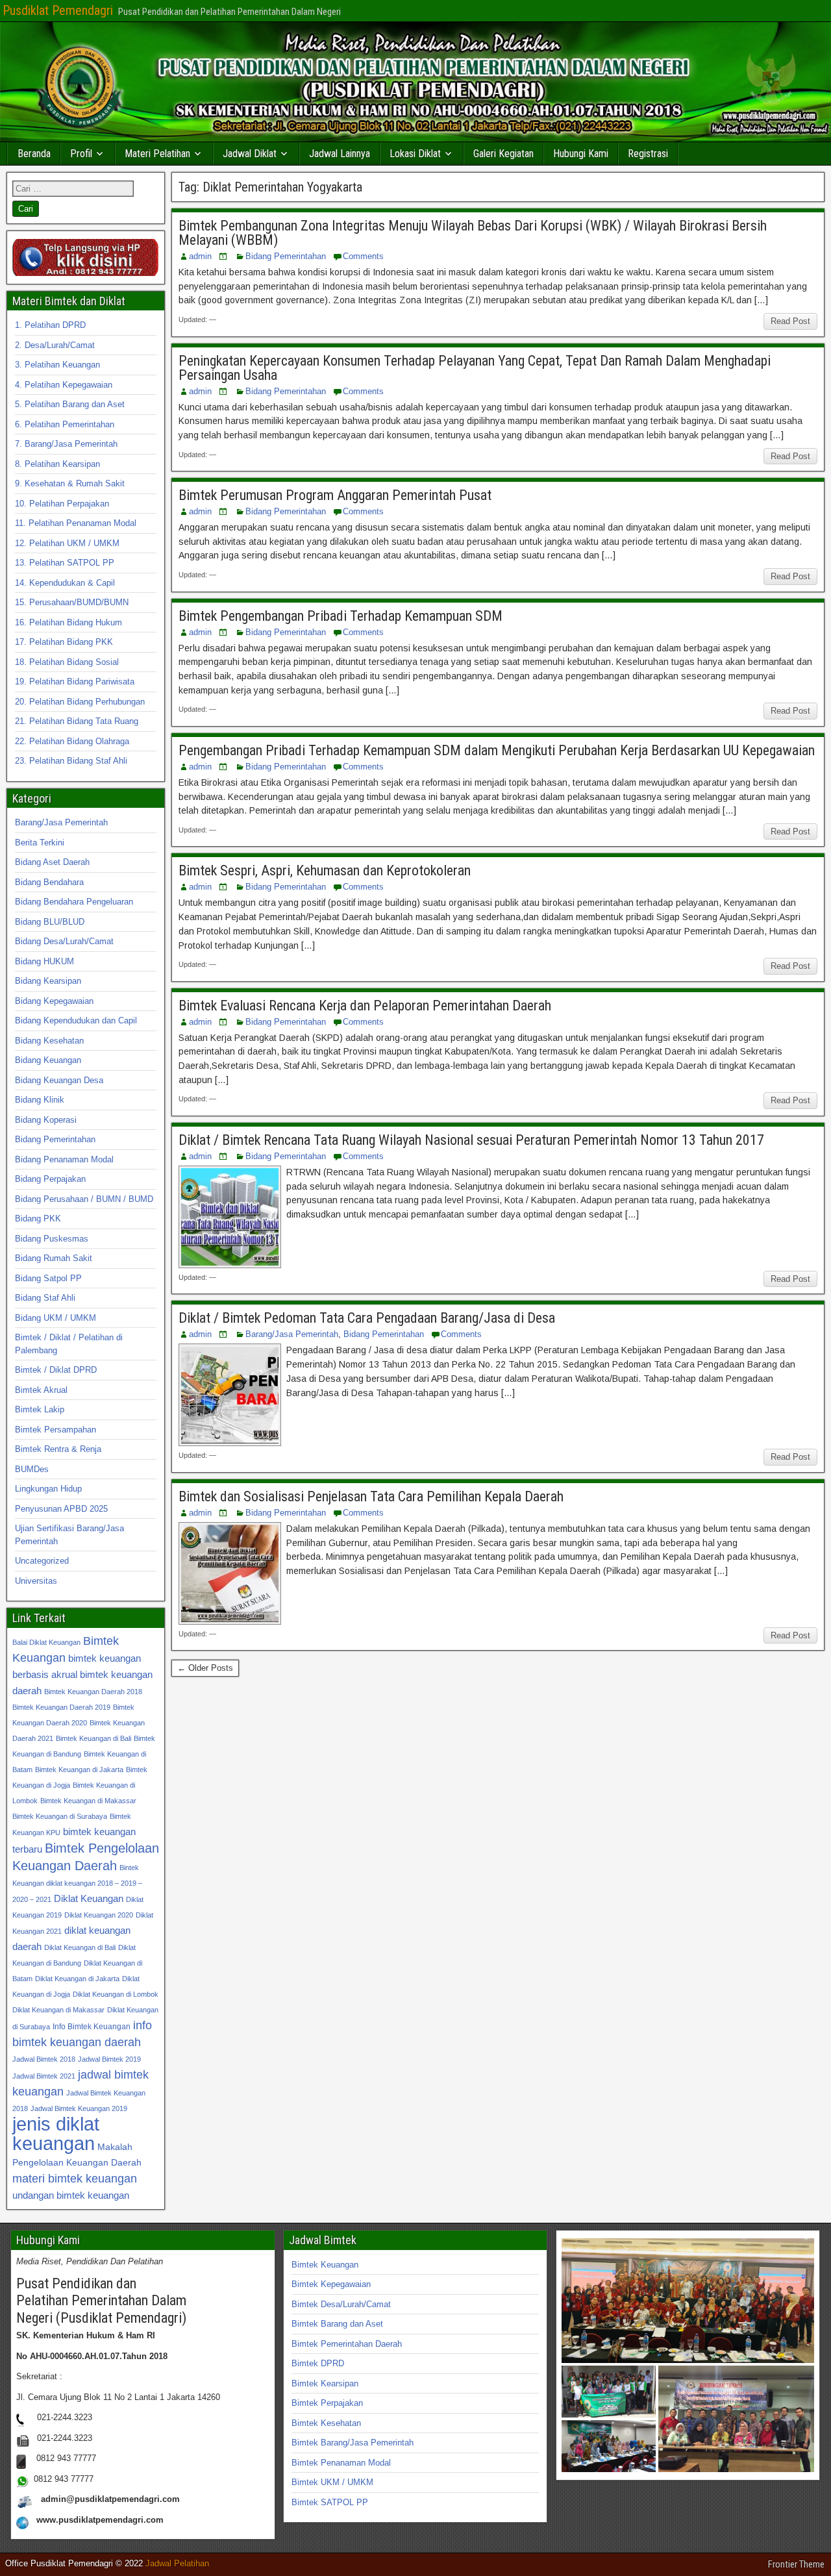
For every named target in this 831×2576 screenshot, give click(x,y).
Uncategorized (42, 1561)
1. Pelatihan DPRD (50, 325)
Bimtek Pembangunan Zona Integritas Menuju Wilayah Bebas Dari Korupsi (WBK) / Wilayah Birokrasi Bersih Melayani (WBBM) (473, 233)
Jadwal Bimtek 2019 (109, 2059)
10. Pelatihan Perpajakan (62, 504)
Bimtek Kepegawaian (331, 2284)
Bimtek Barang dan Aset (337, 2324)
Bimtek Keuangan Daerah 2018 (93, 1692)
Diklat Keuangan (89, 1898)
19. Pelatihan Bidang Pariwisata (75, 682)
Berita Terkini (40, 843)
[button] (688, 2301)
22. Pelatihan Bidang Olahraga (72, 741)
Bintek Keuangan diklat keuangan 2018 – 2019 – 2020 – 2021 (77, 1883)
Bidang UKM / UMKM (56, 1318)
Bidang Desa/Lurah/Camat (64, 941)
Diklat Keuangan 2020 (99, 1915)
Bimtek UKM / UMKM (332, 2482)
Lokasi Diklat (415, 154)
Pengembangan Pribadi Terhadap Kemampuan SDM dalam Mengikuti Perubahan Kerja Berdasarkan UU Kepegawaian (497, 750)
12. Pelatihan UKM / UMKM (67, 543)
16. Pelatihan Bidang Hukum (68, 622)
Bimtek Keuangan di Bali (93, 1738)
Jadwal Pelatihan (177, 2563)
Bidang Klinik (40, 1100)
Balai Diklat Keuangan (46, 1642)
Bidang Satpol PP (48, 1278)
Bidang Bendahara (49, 882)
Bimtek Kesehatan (326, 2423)
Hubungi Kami (581, 154)
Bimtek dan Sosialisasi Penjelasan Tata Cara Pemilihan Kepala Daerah (371, 1496)
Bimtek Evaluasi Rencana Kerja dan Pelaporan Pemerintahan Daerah (365, 1006)
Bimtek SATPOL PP (330, 2502)
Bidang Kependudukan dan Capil (76, 1020)
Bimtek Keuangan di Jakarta (79, 1769)
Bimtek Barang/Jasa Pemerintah (353, 2443)
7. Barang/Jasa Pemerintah (66, 444)
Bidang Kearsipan (48, 981)
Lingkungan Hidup (48, 1489)
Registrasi (648, 154)
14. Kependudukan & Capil (65, 583)
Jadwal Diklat (250, 154)
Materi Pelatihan (157, 154)
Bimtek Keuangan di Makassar (88, 1801)
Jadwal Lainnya (340, 154)
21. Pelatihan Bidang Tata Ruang (77, 721)
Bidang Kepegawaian (54, 1001)
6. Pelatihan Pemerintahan (65, 424)
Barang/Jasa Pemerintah (292, 1334)
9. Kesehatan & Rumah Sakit (70, 483)
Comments (363, 256)
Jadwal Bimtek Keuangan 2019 (79, 2108)
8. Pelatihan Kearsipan (57, 464)
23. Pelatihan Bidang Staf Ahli (71, 761)
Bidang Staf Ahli (45, 1298)
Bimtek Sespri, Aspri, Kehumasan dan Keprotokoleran (325, 870)
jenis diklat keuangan (56, 2133)
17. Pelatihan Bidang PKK (64, 642)
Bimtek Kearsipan (325, 2383)
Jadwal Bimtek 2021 (44, 2076)
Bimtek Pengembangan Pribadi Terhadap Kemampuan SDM (341, 616)
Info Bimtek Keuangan (92, 2027)
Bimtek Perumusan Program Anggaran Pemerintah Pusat (335, 495)
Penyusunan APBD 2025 (61, 1509)
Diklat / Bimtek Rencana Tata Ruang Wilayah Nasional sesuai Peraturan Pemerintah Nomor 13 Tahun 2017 (471, 1140)
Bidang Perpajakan (50, 1179)
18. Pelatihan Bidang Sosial (67, 662)
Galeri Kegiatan (503, 154)
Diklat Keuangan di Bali (80, 1947)
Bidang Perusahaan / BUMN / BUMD (84, 1199)
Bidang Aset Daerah (52, 862)
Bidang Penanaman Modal (64, 1159)
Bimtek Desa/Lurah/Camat (341, 2304)
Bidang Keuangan (48, 1060)
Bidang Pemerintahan (286, 256)
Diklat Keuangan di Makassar (58, 2010)
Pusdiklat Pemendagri (58, 10)
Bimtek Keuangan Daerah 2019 (61, 1707)
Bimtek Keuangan (325, 2265)
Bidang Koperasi (46, 1120)
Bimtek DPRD (318, 2363)
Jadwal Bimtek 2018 (44, 2059)
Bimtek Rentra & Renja (58, 1449)
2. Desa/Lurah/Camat (55, 345)
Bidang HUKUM (44, 961)
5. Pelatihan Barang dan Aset (70, 404)
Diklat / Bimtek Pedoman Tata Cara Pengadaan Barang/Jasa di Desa (367, 1318)
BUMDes (32, 1469)
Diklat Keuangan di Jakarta (77, 1979)
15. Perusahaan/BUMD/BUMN (72, 602)
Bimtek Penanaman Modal (341, 2463)
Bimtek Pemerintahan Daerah (347, 2344)
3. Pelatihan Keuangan (57, 365)
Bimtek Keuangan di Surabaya (60, 1816)
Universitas (36, 1581)
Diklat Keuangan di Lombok (116, 1994)
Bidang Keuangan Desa (59, 1080)
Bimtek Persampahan (56, 1430)
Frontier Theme (796, 2564)
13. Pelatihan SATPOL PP (65, 563)
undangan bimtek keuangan (71, 2195)
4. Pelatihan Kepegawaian (64, 385)
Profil (81, 154)
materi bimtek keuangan (75, 2178)
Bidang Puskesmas (52, 1239)
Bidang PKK (38, 1219)
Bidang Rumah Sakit (54, 1258)
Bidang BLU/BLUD (50, 922)
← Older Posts (205, 1668)
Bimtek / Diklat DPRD (56, 1370)
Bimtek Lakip (40, 1409)
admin (200, 256)
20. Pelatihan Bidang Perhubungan (80, 702)
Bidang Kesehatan (49, 1041)
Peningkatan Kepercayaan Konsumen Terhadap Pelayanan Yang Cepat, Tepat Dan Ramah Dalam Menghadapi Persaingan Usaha (475, 368)
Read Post (790, 321)
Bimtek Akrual (41, 1390)
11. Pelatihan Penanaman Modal (76, 523)
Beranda (34, 154)
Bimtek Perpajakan (327, 2403)
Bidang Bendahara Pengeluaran (74, 902)
